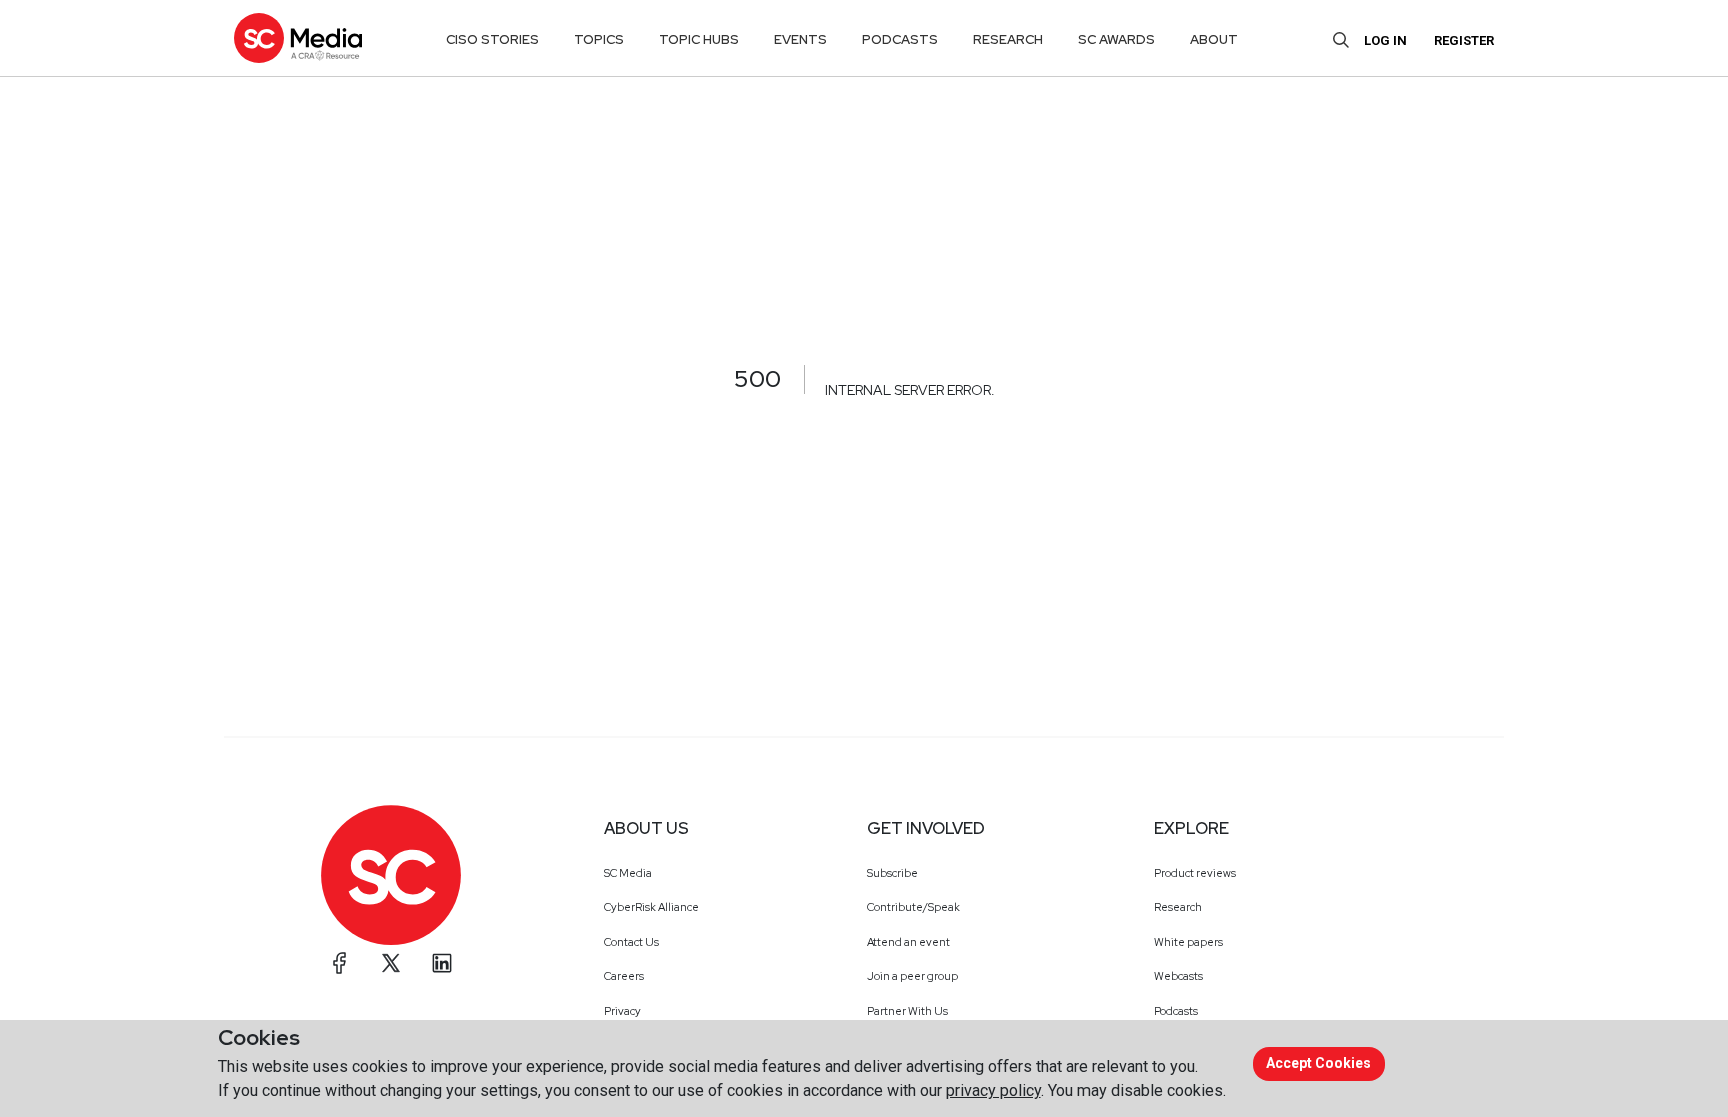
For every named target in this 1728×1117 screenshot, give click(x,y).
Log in (1385, 40)
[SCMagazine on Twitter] (391, 963)
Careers (624, 976)
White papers (1188, 942)
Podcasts (1176, 1011)
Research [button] (1008, 39)
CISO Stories (492, 39)
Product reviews (1195, 873)
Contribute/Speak (913, 907)
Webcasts (1178, 976)
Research (1178, 907)
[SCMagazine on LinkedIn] (442, 963)
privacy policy (993, 1090)
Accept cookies (1318, 1063)
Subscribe (892, 873)
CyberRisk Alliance (651, 907)
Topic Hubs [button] (699, 39)
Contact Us (631, 942)
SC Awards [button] (1116, 39)
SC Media (628, 873)
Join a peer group (912, 976)
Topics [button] (599, 39)
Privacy (622, 1011)
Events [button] (800, 39)
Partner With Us (907, 1011)
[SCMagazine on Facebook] (340, 963)
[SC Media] (298, 37)
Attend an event (908, 942)
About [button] (1214, 39)
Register (1464, 40)
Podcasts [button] (900, 39)
